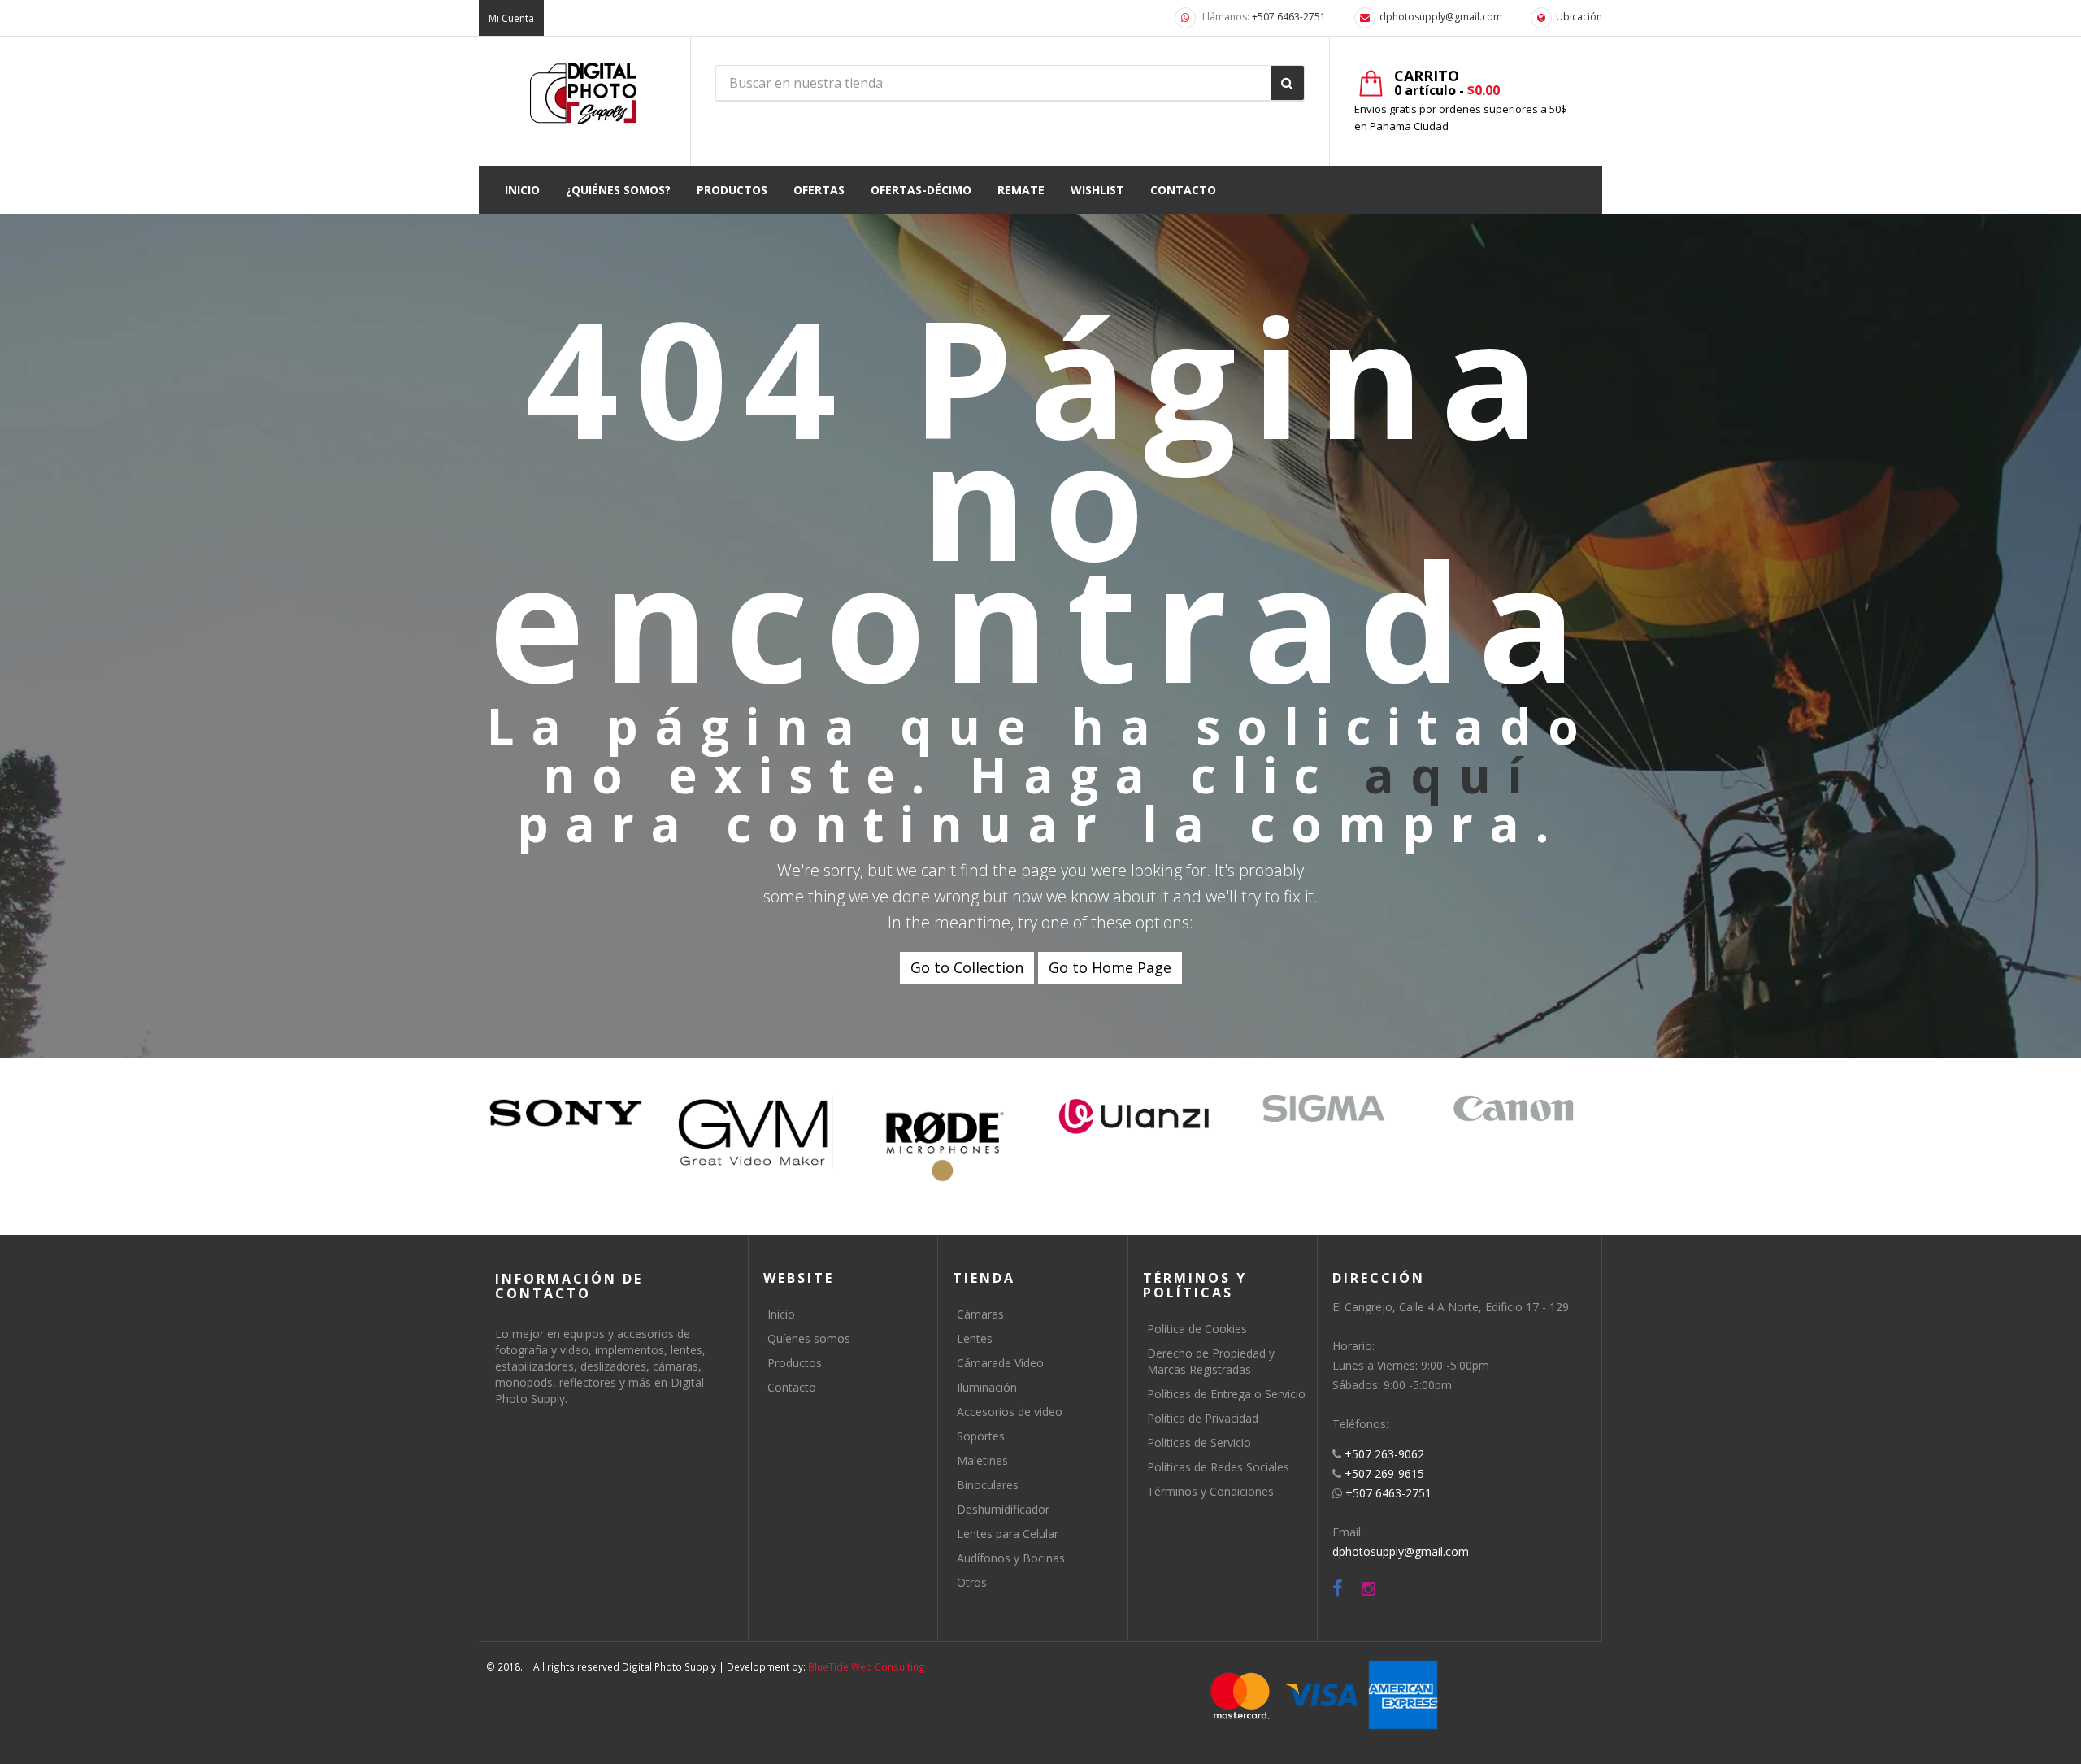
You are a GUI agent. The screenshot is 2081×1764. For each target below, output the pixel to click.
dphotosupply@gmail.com (1441, 17)
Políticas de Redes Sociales (1218, 1467)
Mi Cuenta (511, 18)
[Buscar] (1288, 83)
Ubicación (1579, 17)
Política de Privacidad (1203, 1418)
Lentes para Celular (1008, 1534)
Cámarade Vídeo (1000, 1363)
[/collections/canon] (1513, 1108)
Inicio (781, 1314)
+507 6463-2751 (1289, 17)
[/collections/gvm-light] (756, 1132)
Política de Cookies (1197, 1329)
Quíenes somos (809, 1338)
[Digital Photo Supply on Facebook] (1338, 1589)
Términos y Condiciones (1210, 1491)
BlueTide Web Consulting (867, 1666)
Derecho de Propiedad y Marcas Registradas (1211, 1361)
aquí (1451, 775)
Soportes (981, 1436)
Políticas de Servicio (1199, 1442)
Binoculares (988, 1485)
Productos (795, 1363)
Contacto (792, 1387)
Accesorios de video (1010, 1412)
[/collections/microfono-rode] (945, 1147)
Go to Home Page (1110, 967)
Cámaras (980, 1314)
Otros (972, 1582)
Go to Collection (967, 967)
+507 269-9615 (1384, 1473)
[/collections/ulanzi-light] (1134, 1117)
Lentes (975, 1338)
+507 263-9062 (1384, 1454)
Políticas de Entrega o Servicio (1226, 1394)
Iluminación (987, 1387)
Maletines (982, 1460)
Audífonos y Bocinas (1011, 1558)
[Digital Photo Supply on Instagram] (1369, 1589)
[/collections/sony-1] (566, 1113)
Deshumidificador (1003, 1509)
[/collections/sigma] (1324, 1108)
